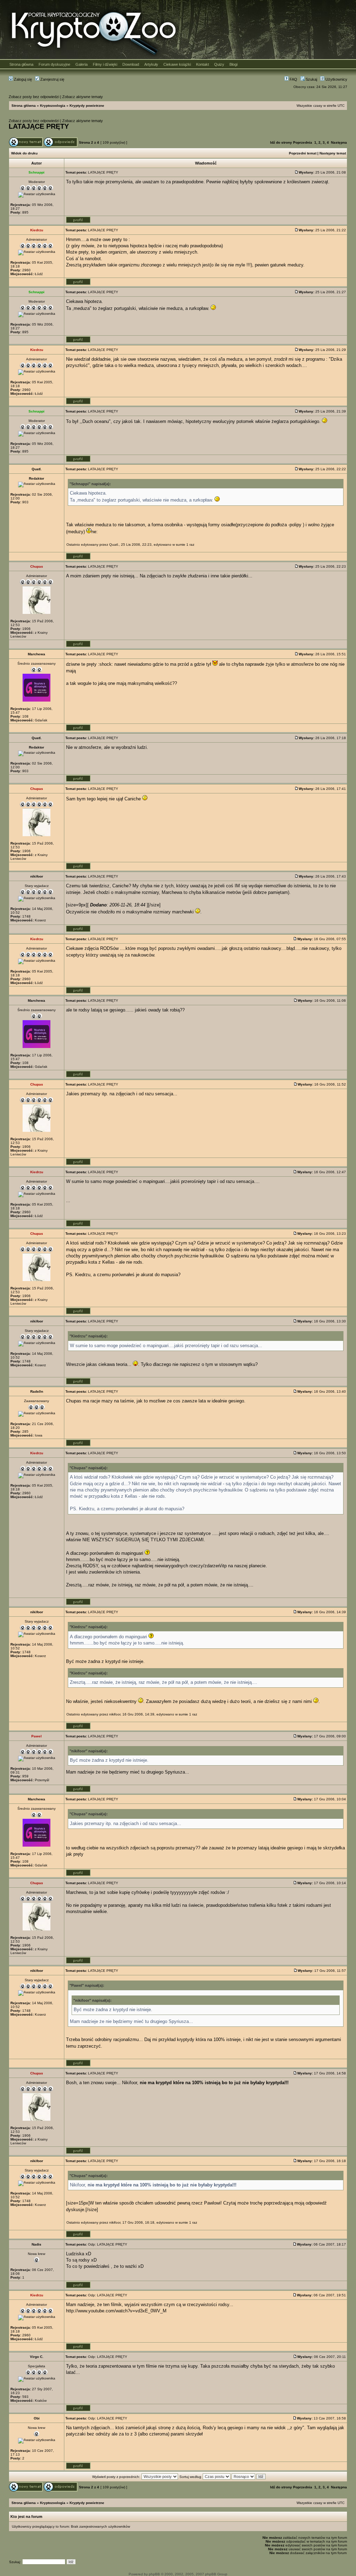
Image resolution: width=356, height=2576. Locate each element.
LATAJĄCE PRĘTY (39, 126)
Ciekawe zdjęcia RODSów (92, 948)
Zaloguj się (22, 79)
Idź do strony (281, 142)
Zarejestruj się (52, 79)
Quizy (219, 64)
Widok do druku (24, 153)
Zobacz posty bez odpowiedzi (34, 97)
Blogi (233, 64)
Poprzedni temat (303, 153)
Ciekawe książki (177, 64)
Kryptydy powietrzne (87, 106)
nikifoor (115, 1714)
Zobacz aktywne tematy (83, 97)
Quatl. (114, 545)
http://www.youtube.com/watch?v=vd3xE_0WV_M (116, 2311)
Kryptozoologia (53, 106)
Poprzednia (303, 142)
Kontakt (203, 64)
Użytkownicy (336, 79)
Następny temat (333, 153)
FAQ (293, 79)
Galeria (82, 64)
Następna (339, 142)
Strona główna (21, 64)
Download (131, 64)
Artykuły (151, 64)
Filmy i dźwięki (105, 64)
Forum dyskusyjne (54, 64)
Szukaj (311, 79)
